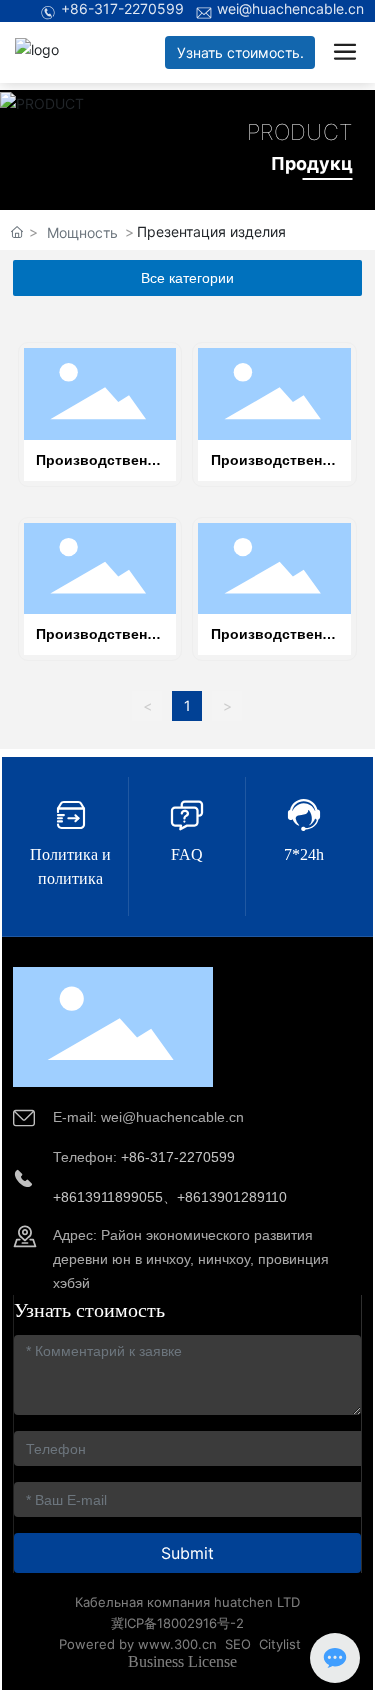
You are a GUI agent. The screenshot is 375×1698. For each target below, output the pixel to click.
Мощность (82, 232)
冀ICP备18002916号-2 (177, 1623)
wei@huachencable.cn (290, 8)
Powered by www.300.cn (138, 1644)
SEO (238, 1644)
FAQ (187, 854)
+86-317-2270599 (122, 8)
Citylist (280, 1644)
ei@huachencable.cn (177, 1117)
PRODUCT (300, 132)
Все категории (187, 278)
